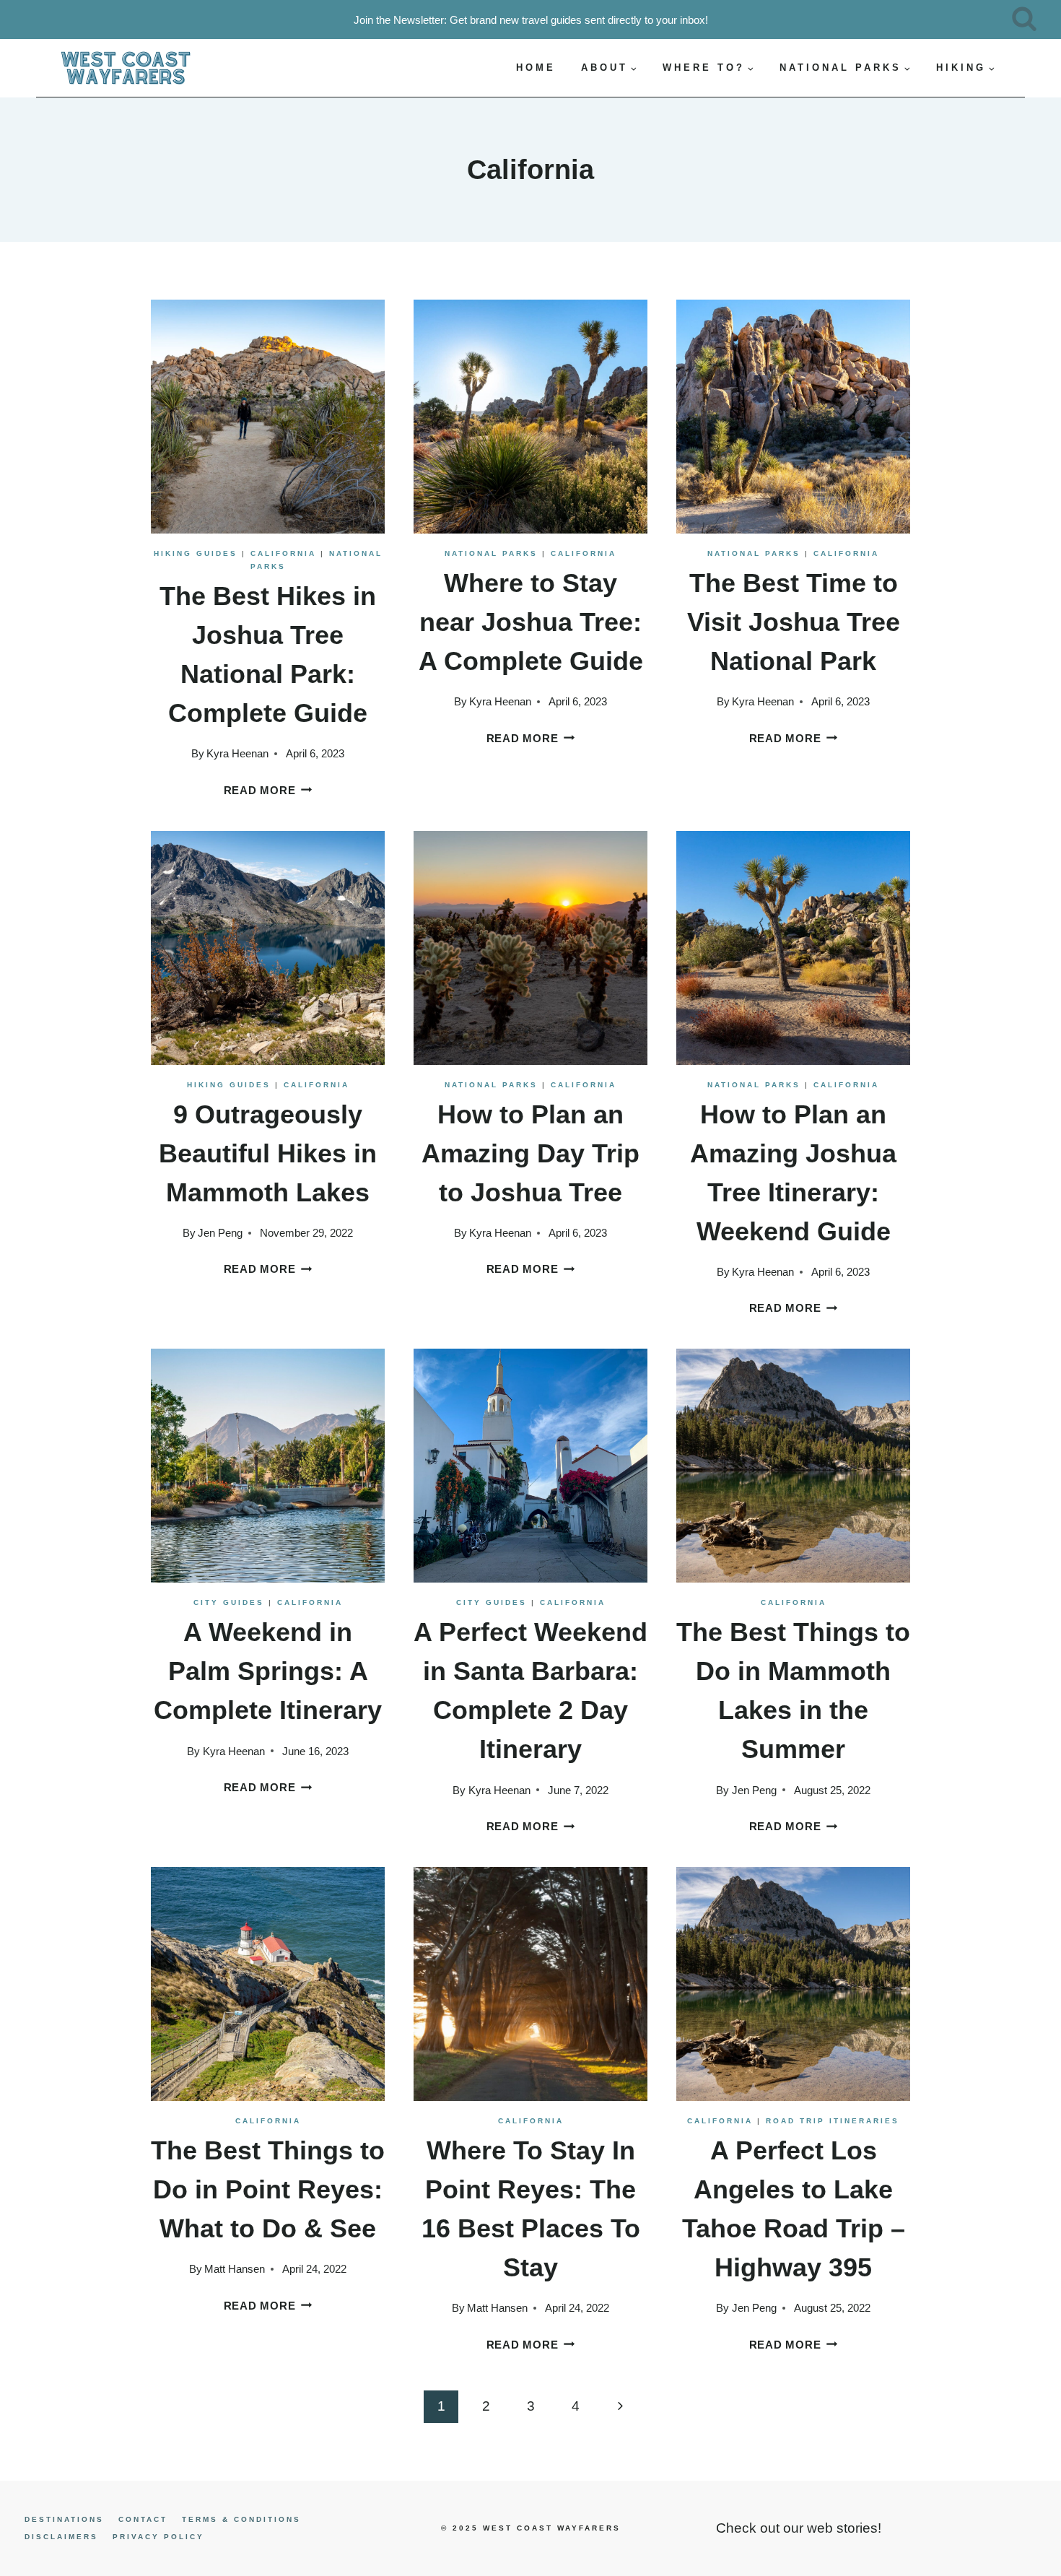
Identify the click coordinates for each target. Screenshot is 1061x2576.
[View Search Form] (1024, 19)
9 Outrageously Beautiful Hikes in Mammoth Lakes (268, 1153)
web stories (842, 2528)
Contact (143, 2519)
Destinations (64, 2519)
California (283, 553)
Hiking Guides (196, 553)
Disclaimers (61, 2537)
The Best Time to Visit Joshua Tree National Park (794, 622)
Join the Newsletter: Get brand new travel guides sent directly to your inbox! (531, 20)
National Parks (491, 553)
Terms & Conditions (241, 2519)
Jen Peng (220, 1233)
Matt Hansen (235, 2269)
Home (536, 68)
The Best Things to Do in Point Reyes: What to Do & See (268, 2189)
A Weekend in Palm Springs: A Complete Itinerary (268, 1671)
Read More (268, 790)
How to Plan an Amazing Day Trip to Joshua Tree (530, 1153)
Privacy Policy (158, 2537)
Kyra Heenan (237, 753)
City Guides (229, 1602)
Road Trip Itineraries (833, 2121)
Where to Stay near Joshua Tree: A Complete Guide (531, 622)
